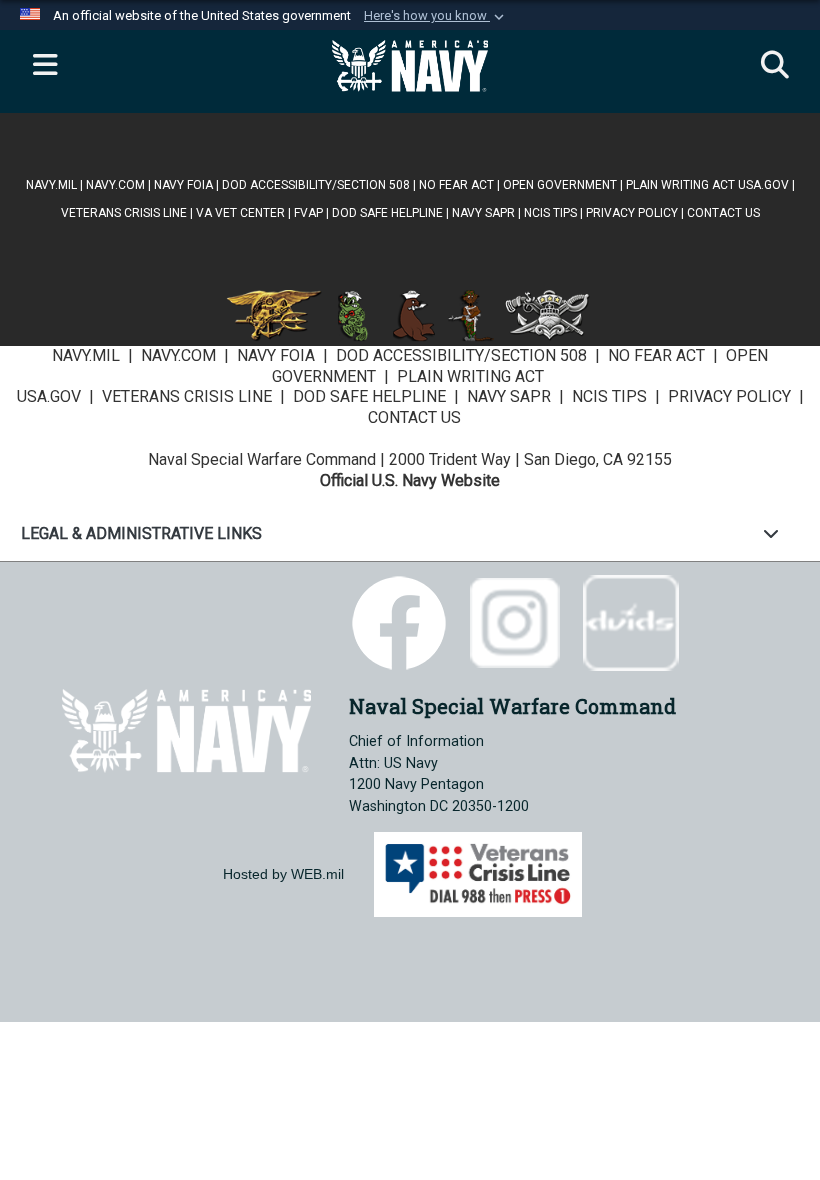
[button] (436, 16)
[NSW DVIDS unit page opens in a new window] (631, 622)
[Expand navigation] (45, 66)
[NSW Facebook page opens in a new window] (399, 622)
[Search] (775, 66)
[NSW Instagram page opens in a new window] (515, 622)
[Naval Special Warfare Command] (187, 729)
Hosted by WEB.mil (283, 874)
